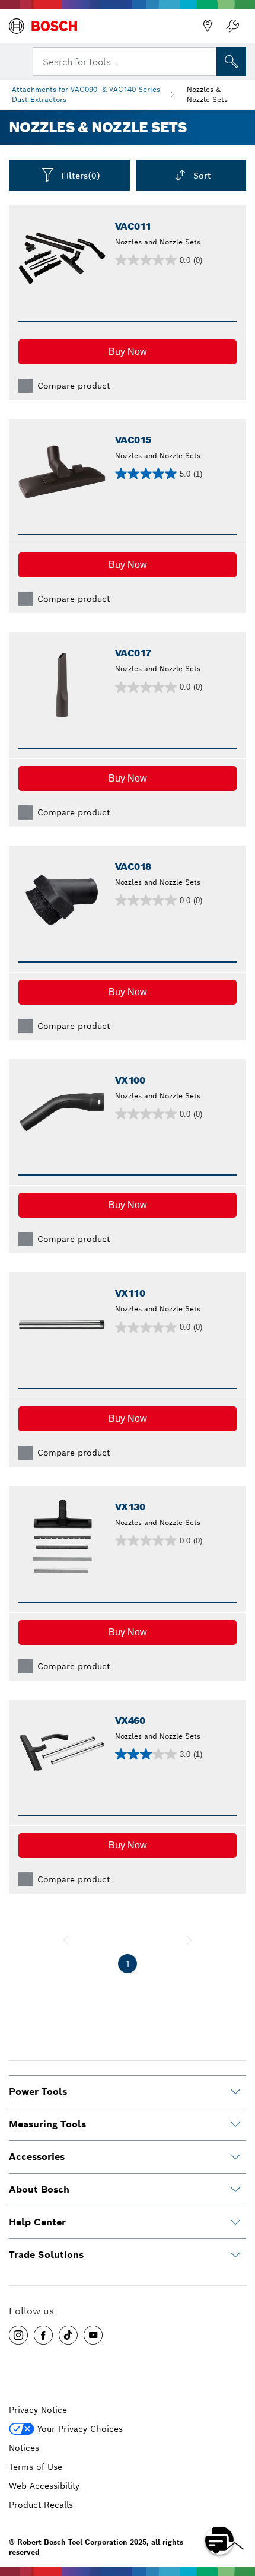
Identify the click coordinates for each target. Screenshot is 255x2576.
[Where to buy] (208, 26)
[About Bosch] (235, 2190)
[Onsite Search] (231, 62)
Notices (24, 2448)
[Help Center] (235, 2222)
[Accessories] (235, 2157)
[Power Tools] (235, 2092)
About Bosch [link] (39, 2189)
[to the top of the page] (237, 2506)
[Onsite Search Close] (206, 61)
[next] (189, 1940)
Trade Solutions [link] (46, 2255)
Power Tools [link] (38, 2091)
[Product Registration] (232, 26)
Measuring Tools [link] (47, 2124)
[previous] (66, 1940)
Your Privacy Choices (80, 2429)
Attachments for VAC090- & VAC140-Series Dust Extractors (86, 94)
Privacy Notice (38, 2410)
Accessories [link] (37, 2157)
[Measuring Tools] (235, 2124)
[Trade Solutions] (235, 2255)
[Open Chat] (219, 2540)
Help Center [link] (37, 2222)
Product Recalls (41, 2505)
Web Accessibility (44, 2486)
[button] (128, 352)
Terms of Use (36, 2467)
